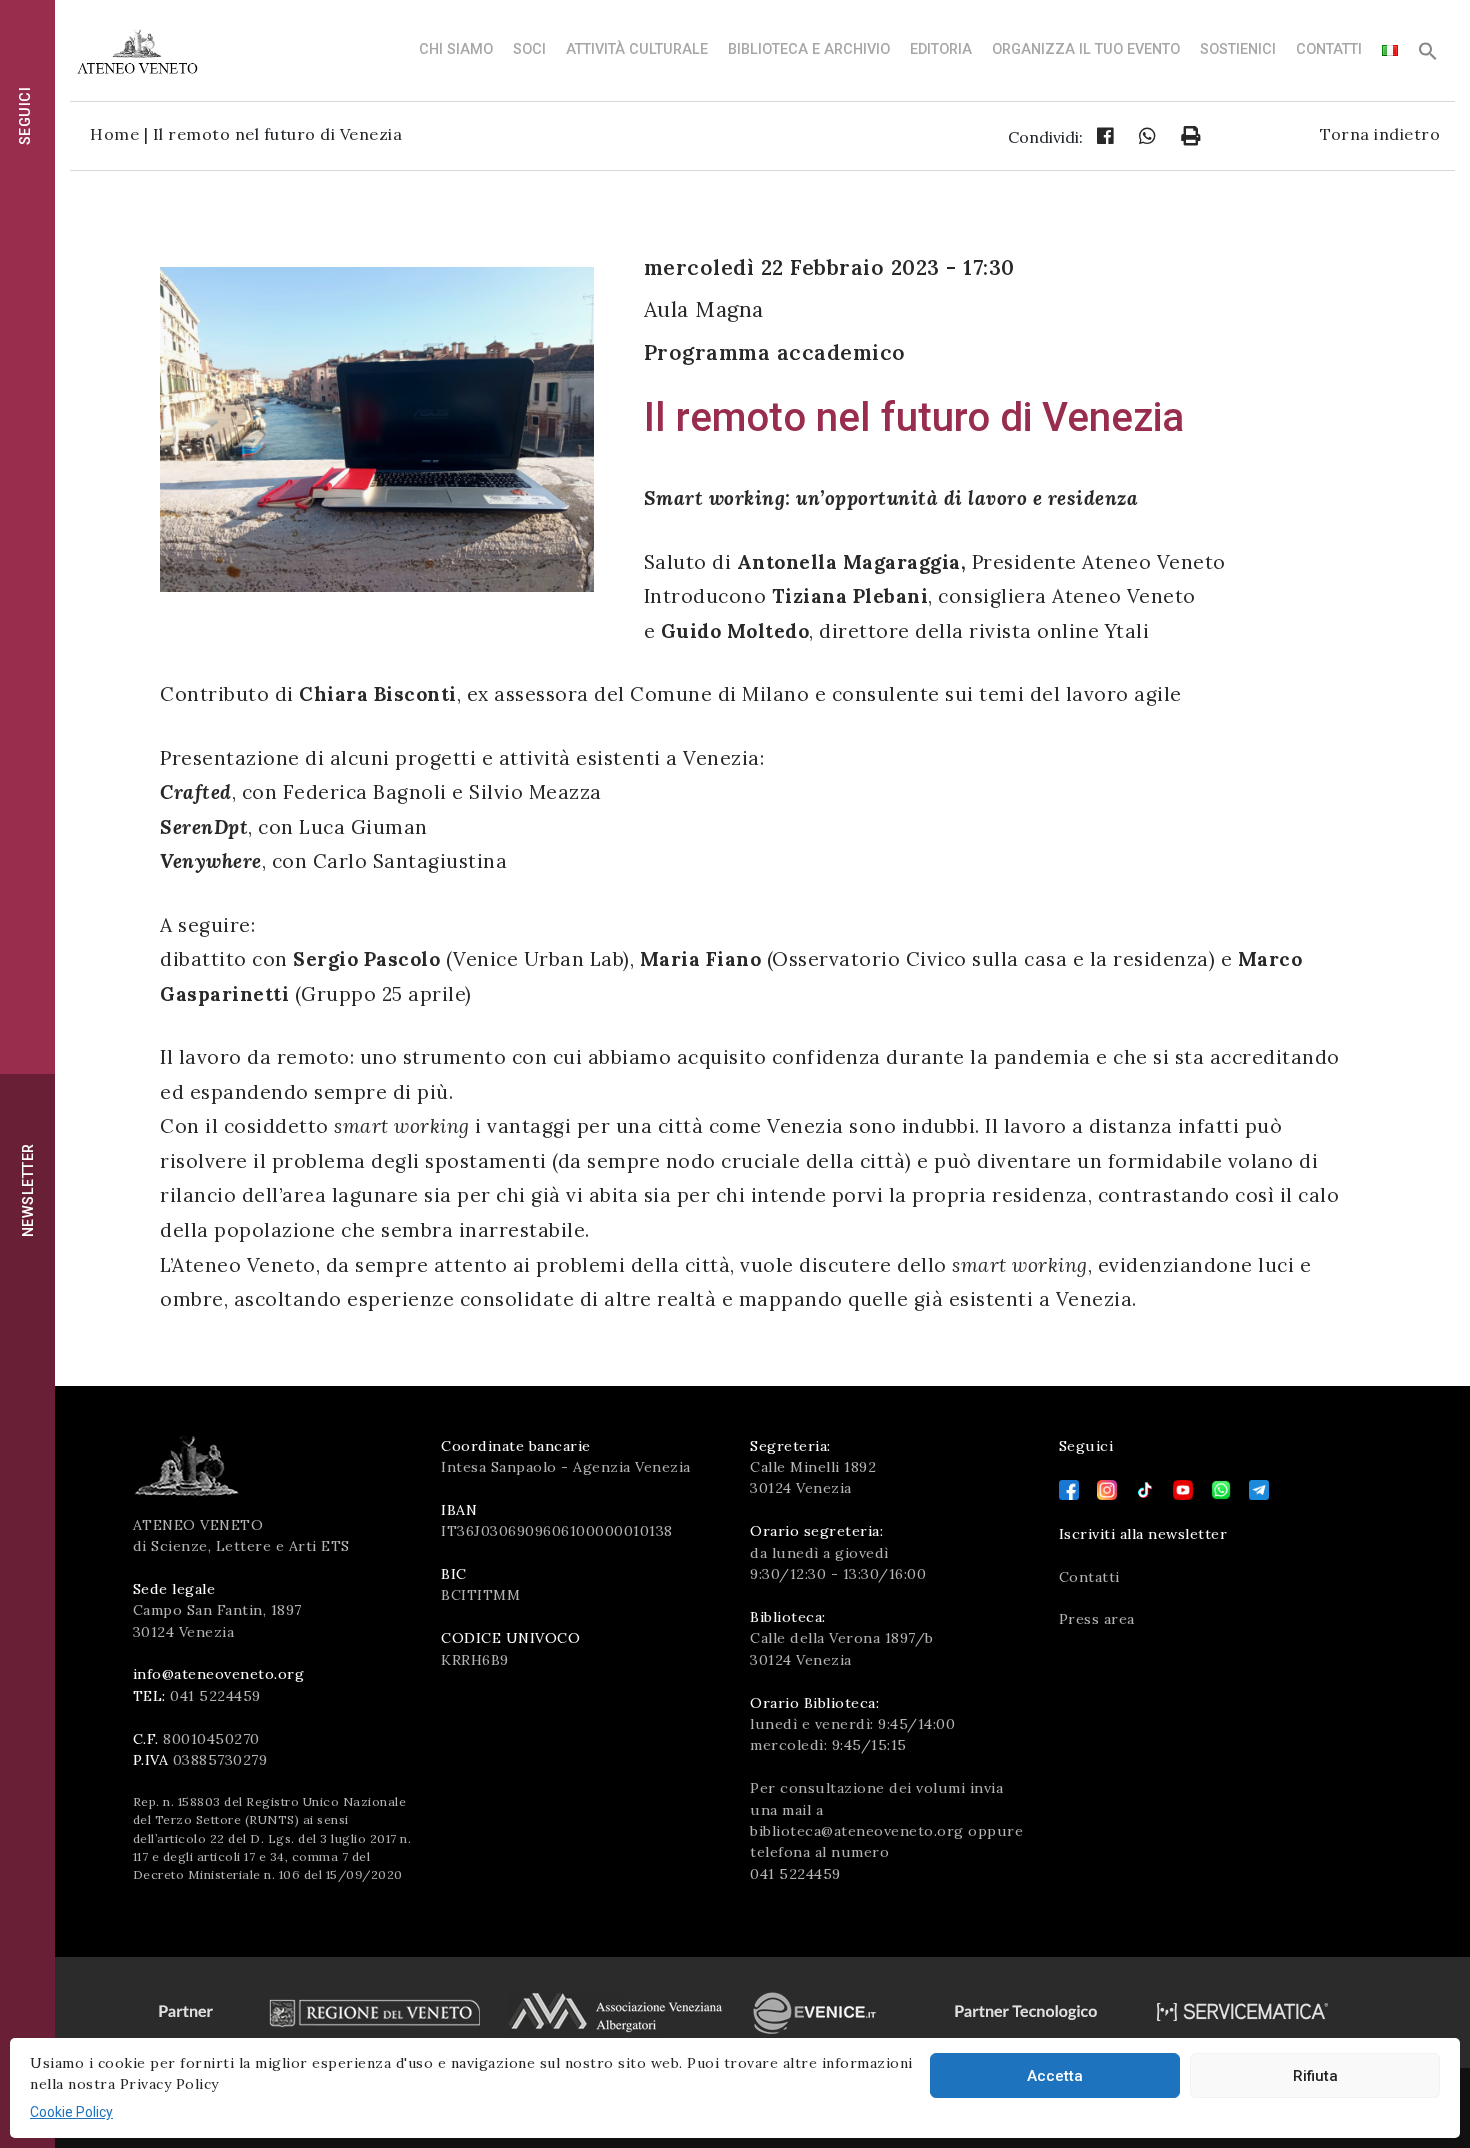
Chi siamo (456, 49)
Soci (529, 49)
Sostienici (1238, 49)
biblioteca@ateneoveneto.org (857, 1831)
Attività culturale (637, 49)
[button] (1428, 56)
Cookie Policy (71, 2112)
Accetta (1055, 2076)
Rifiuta (1315, 2076)
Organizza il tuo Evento (1086, 49)
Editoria (941, 49)
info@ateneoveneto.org (219, 1674)
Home (114, 134)
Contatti (1329, 49)
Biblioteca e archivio (809, 49)
